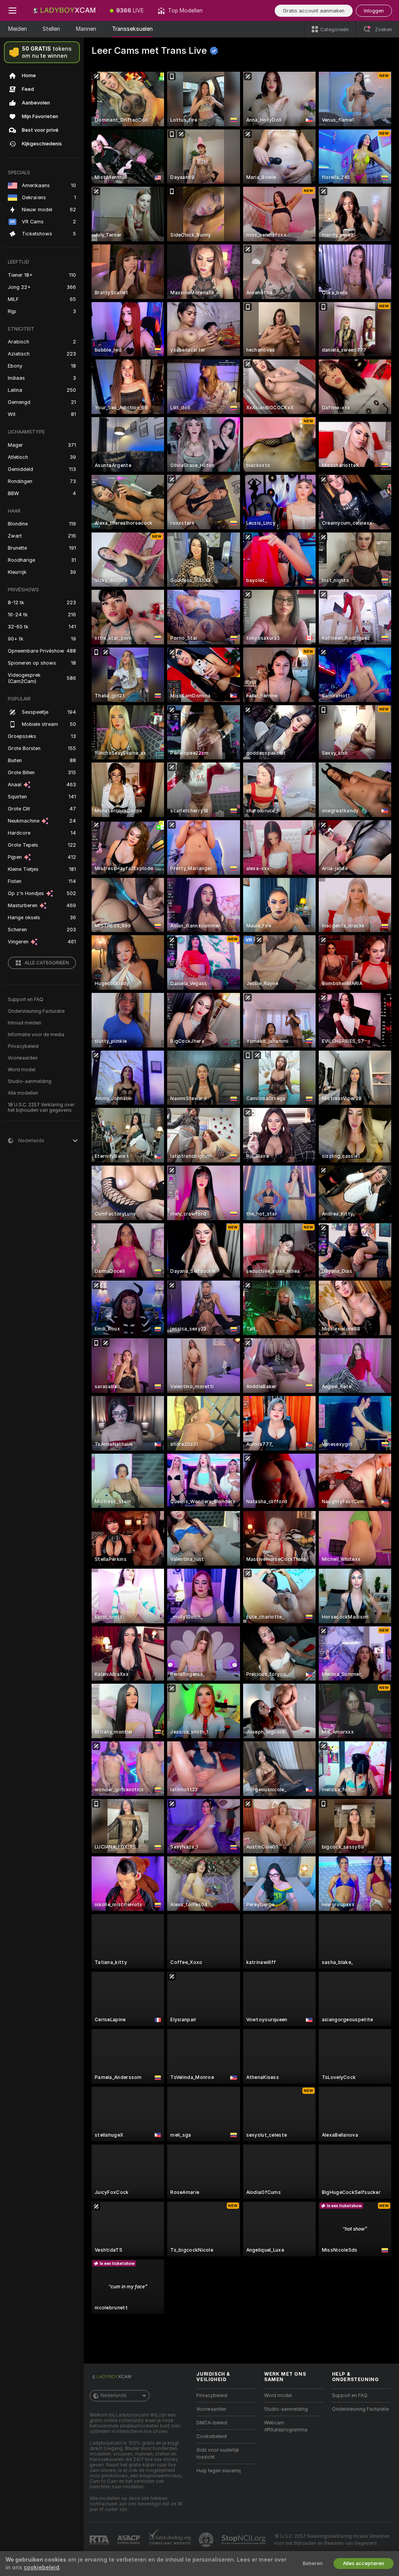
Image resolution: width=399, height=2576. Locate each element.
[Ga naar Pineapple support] (207, 2540)
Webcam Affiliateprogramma (286, 2426)
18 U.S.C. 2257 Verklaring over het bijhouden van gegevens (41, 1108)
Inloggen (374, 11)
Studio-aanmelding (30, 1081)
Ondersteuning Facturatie (36, 1011)
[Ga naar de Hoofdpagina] (64, 11)
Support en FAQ (26, 1000)
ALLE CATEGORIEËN (47, 963)
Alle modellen (23, 1093)
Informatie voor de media (36, 1035)
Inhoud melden (25, 1023)
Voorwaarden (23, 1058)
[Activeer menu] (12, 11)
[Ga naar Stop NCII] (244, 2540)
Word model (22, 1070)
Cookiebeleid (212, 2436)
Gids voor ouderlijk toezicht (218, 2454)
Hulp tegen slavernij (219, 2471)
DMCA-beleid (212, 2423)
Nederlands (114, 2396)
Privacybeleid (23, 1046)
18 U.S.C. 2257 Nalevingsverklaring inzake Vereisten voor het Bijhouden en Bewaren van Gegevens (332, 2540)
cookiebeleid (41, 2567)
